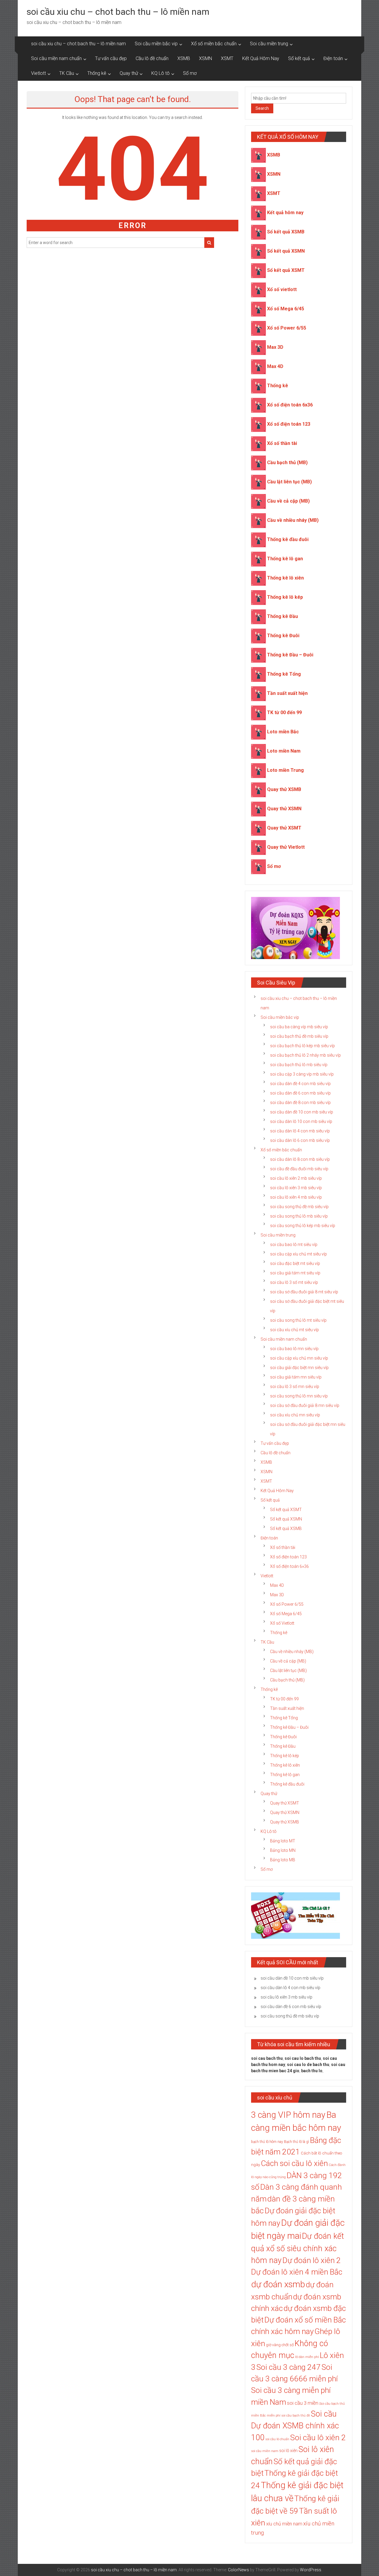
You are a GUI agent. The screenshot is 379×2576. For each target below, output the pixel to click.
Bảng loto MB (283, 1860)
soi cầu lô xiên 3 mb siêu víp (296, 1188)
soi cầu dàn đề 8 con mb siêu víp (300, 1103)
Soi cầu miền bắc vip (156, 44)
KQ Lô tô (160, 73)
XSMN (205, 58)
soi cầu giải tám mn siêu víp (296, 1377)
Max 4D (275, 366)
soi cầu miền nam (265, 2451)
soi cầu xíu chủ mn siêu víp (295, 1415)
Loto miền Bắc (283, 732)
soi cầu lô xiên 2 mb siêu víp (296, 1178)
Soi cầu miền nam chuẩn (56, 58)
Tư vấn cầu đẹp (111, 58)
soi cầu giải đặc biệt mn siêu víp (299, 1368)
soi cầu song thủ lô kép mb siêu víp (303, 1226)
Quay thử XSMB (284, 789)
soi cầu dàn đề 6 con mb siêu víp (300, 1093)
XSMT (227, 58)
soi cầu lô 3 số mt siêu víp (294, 1282)
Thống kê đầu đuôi (288, 539)
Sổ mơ (190, 73)
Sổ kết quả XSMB (286, 232)
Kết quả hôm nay (285, 213)
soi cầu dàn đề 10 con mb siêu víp (302, 1112)
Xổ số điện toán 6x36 (290, 405)
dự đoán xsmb (278, 2284)
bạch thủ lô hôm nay (267, 2142)
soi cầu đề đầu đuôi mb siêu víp (299, 1169)
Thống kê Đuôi (283, 636)
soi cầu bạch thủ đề (296, 2416)
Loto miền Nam (284, 751)
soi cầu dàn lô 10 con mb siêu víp (301, 1121)
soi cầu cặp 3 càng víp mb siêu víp (302, 1074)
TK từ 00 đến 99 (284, 712)
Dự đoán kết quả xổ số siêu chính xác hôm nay (298, 2248)
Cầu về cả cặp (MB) (288, 501)
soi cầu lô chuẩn (277, 2439)
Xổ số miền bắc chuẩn (214, 44)
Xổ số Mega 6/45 (286, 309)
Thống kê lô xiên (285, 578)
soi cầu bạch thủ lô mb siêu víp (299, 1065)
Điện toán (333, 58)
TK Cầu (67, 73)
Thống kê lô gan (285, 559)
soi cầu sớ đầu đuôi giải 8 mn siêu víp (305, 1405)
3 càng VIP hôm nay (288, 2115)
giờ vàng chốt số (280, 2345)
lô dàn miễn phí (307, 2357)
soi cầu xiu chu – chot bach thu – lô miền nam (118, 12)
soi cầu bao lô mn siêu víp (294, 1349)
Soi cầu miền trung (269, 44)
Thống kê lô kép (285, 597)
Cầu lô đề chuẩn (152, 58)
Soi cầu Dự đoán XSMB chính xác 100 (295, 2426)
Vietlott (38, 73)
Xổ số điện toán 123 (289, 424)
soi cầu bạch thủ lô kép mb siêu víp (302, 1046)
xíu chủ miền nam (284, 2524)
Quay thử (129, 73)
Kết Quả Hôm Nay (261, 58)
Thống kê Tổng (284, 674)
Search (262, 108)
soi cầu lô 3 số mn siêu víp (295, 1387)
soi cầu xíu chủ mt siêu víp (294, 1330)
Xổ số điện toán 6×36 (289, 1566)
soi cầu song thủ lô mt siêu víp (298, 1320)
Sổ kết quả (299, 58)
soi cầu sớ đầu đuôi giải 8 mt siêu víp (304, 1292)
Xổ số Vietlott (282, 1623)
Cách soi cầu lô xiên (294, 2163)
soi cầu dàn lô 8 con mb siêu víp (300, 1159)
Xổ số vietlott (282, 289)
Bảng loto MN (283, 1850)
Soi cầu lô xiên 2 (318, 2437)
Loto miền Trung (285, 770)
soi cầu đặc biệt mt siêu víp (295, 1263)
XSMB (184, 58)
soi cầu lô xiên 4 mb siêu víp (296, 1197)
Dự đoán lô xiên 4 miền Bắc (297, 2272)
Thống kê (97, 73)
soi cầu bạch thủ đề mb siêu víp (299, 1036)
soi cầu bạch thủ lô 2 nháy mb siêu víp (305, 1055)
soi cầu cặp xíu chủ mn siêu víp (299, 1358)
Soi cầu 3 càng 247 (289, 2367)
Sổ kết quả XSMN (286, 251)
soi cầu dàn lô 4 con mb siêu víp (300, 1131)
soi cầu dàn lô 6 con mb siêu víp (300, 1140)
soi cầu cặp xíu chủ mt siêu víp (298, 1254)
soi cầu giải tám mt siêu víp (295, 1273)
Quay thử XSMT (284, 828)
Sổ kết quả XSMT (286, 270)
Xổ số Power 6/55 (287, 328)
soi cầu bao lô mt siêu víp (294, 1245)
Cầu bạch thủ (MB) (287, 463)
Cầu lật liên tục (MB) (289, 482)
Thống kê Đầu (282, 616)
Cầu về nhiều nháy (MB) (293, 520)
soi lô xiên (288, 2451)
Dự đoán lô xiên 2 (312, 2260)
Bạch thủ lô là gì (297, 2142)
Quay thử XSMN (284, 809)
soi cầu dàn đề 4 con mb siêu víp (300, 1084)
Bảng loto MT (283, 1841)
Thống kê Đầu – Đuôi (290, 655)
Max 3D (275, 347)
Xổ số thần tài (282, 443)
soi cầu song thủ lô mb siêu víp (299, 1216)
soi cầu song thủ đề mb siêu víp (299, 1207)
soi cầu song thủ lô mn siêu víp (299, 1396)
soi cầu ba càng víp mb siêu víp (299, 1027)
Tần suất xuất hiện (287, 693)
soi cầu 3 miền (303, 2403)
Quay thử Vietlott (286, 847)
